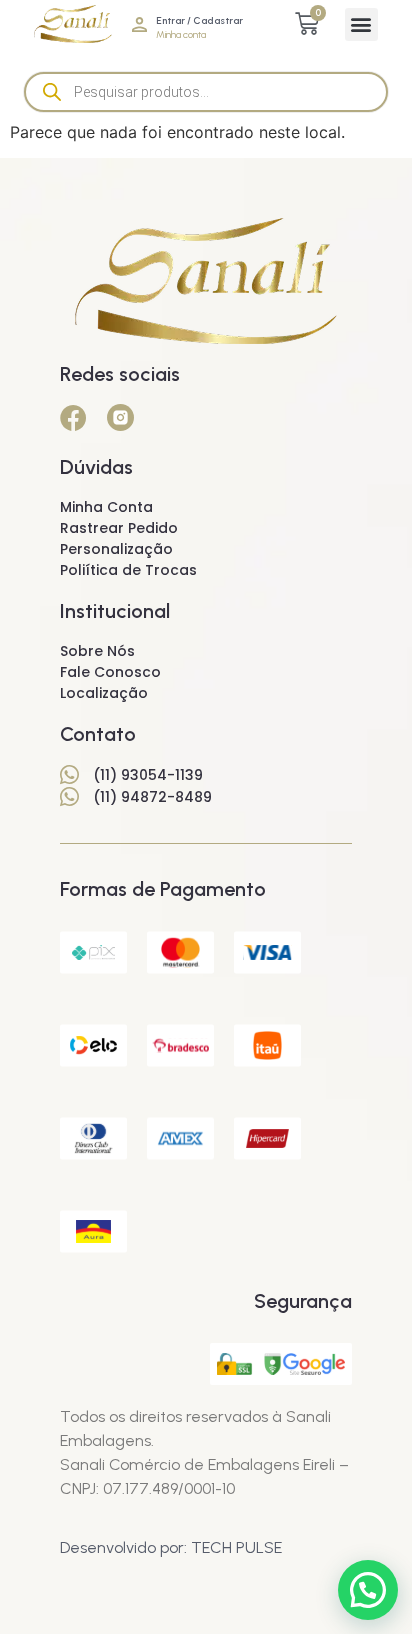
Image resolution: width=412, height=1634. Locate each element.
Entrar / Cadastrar (199, 20)
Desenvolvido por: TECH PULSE (171, 1547)
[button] (361, 24)
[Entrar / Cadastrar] (139, 24)
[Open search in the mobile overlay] (206, 92)
